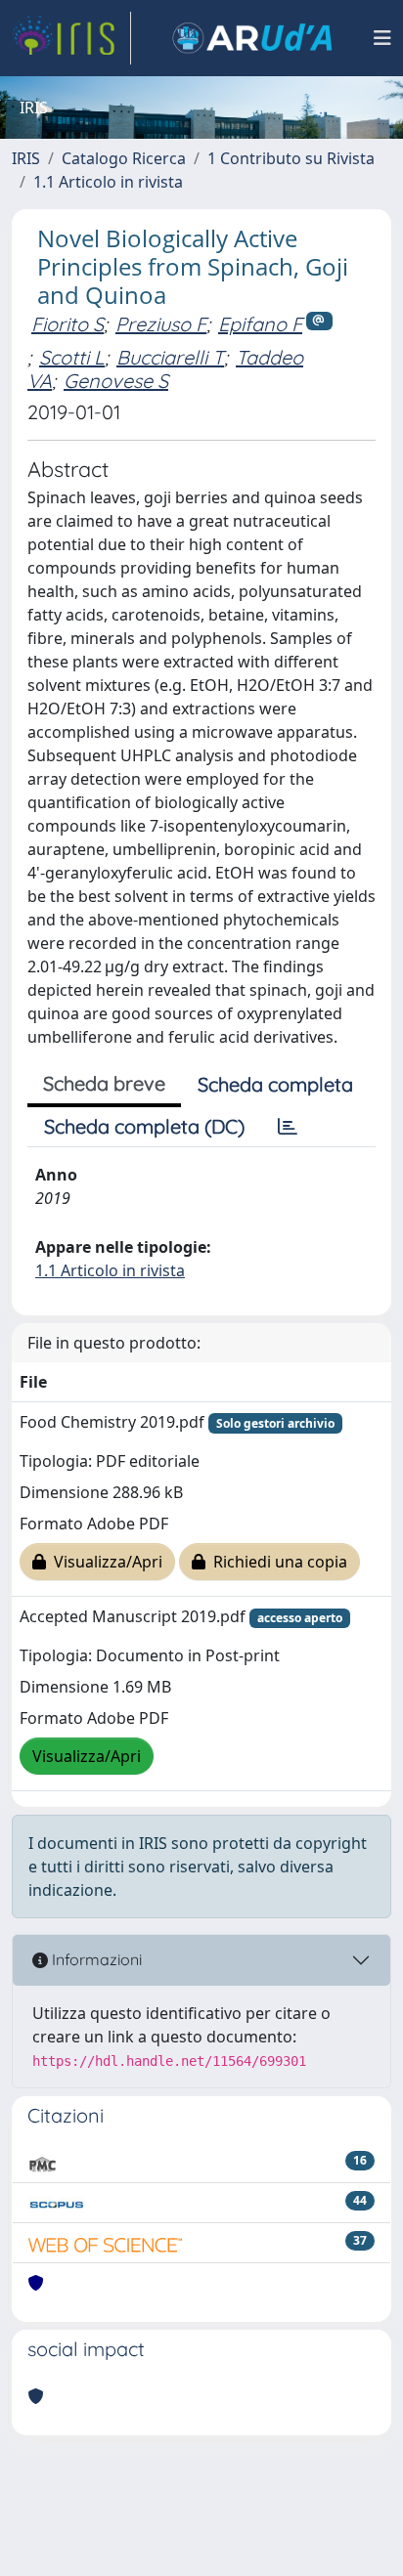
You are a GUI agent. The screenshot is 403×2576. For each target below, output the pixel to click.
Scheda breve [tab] (104, 1083)
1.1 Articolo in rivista (108, 182)
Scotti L (72, 357)
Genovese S (116, 381)
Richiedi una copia (276, 1562)
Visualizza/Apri (104, 1562)
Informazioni (95, 1959)
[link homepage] (71, 38)
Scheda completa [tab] (275, 1084)
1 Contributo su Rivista (291, 158)
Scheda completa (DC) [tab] (144, 1126)
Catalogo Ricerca (124, 158)
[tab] (288, 1127)
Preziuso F (161, 324)
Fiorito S (67, 324)
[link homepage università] (252, 38)
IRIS (26, 158)
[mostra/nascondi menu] (382, 38)
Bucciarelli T (170, 357)
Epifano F (260, 324)
